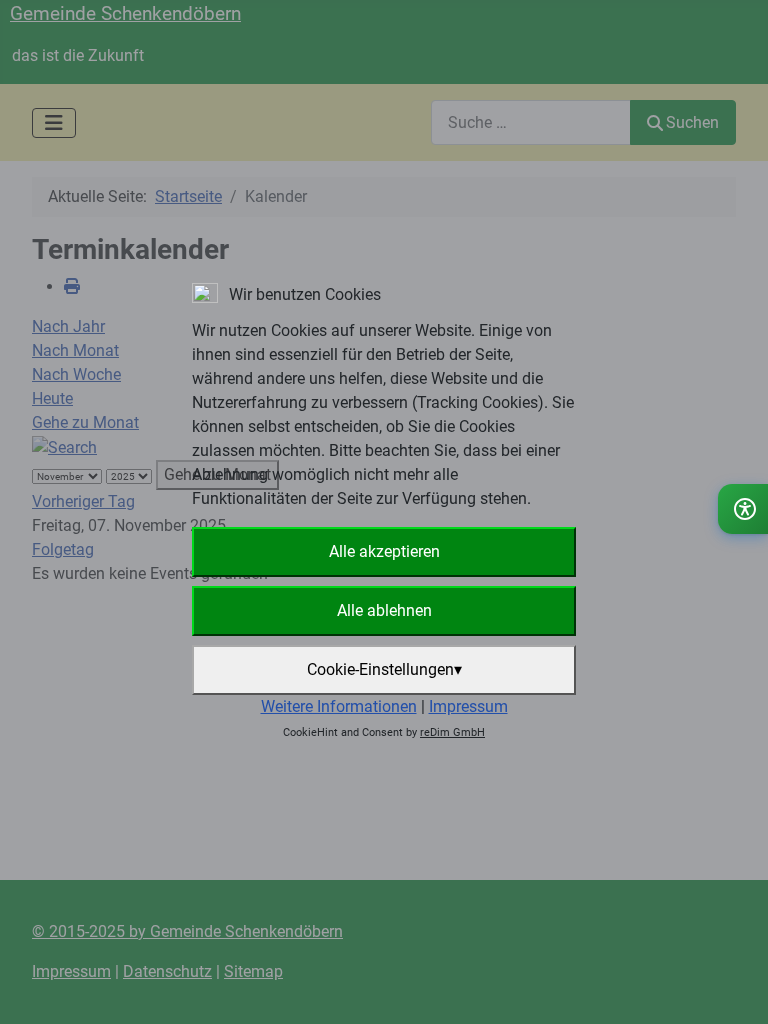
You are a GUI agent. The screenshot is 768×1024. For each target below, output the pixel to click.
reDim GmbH (452, 732)
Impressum (468, 706)
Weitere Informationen (339, 706)
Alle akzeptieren (384, 551)
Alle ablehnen (384, 610)
